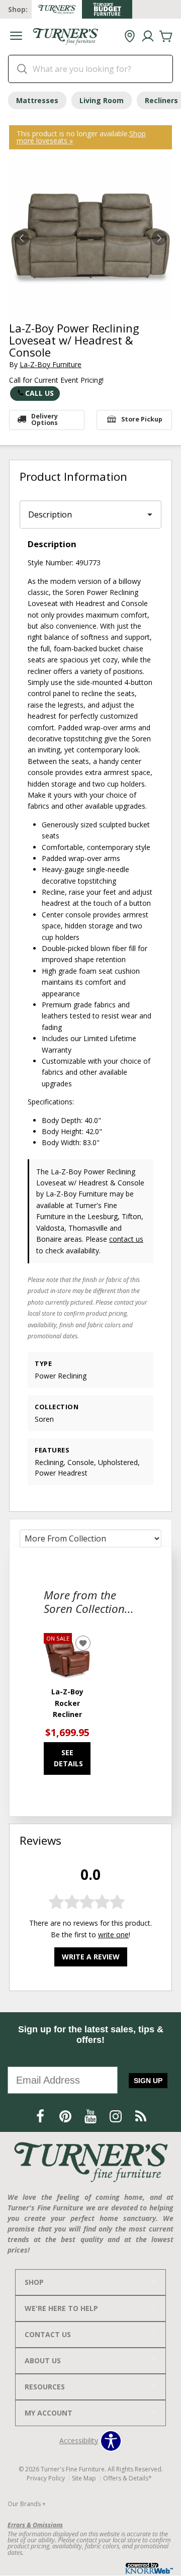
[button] (16, 37)
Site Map (84, 2478)
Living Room (102, 100)
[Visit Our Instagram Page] (117, 2116)
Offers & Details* (127, 2478)
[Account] (148, 37)
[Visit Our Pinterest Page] (66, 2116)
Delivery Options (44, 419)
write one (113, 1935)
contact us (126, 1239)
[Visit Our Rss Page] (141, 2116)
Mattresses (37, 100)
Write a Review (91, 1957)
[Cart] (166, 37)
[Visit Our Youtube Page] (92, 2116)
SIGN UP (148, 2081)
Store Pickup (142, 419)
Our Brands (27, 2504)
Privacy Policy (46, 2478)
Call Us (39, 393)
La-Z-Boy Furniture (51, 364)
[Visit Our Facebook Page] (41, 2116)
